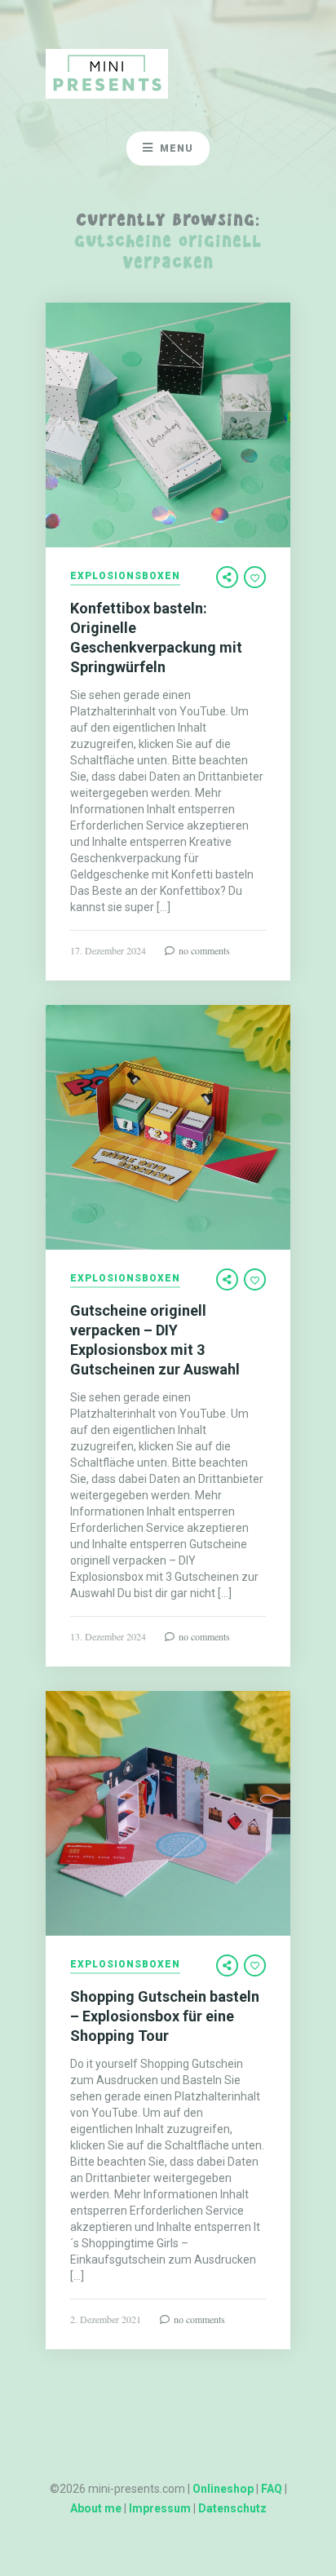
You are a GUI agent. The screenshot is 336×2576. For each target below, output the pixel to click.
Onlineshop (223, 2489)
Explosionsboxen (125, 576)
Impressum (160, 2508)
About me (96, 2508)
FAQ (272, 2489)
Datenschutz (232, 2508)
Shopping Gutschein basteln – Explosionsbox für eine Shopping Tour (165, 2016)
